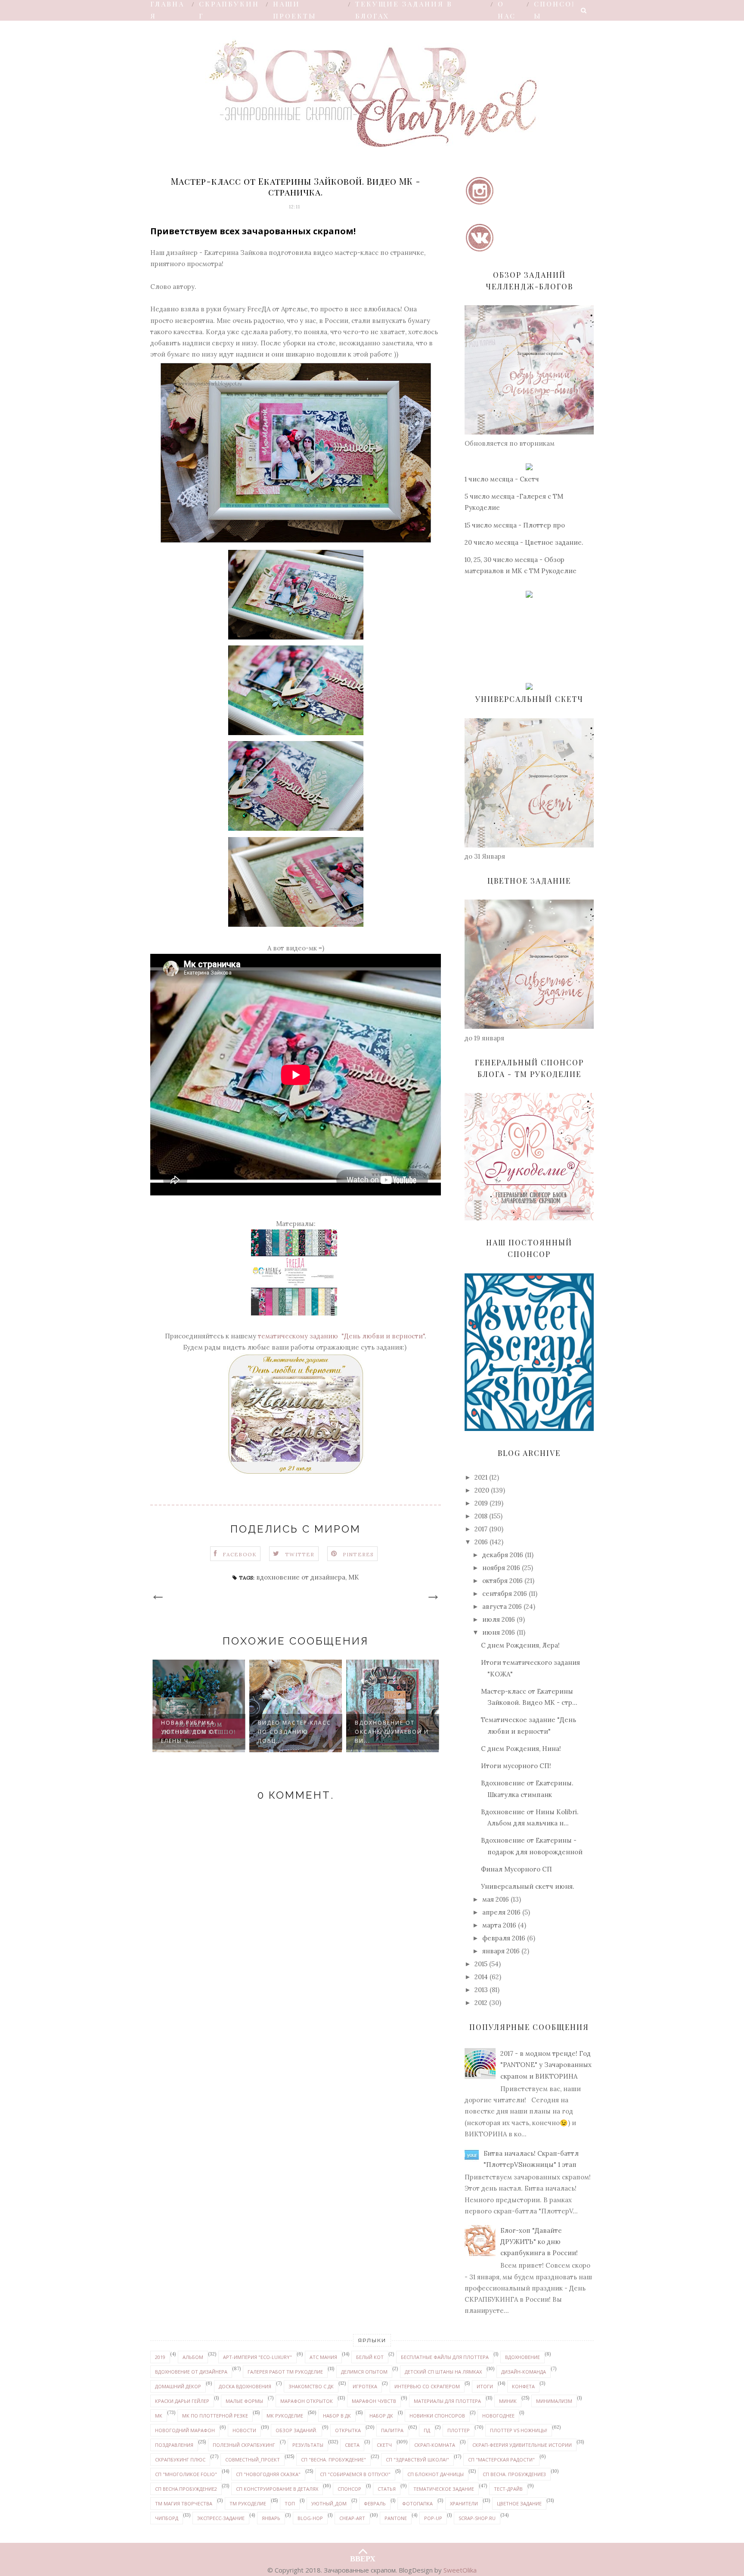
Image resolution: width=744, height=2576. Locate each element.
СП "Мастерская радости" (501, 2460)
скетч (384, 2445)
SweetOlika (460, 2570)
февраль (375, 2503)
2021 (481, 1477)
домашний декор (178, 2386)
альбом (193, 2357)
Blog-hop (310, 2518)
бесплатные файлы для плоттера (445, 2357)
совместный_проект (253, 2460)
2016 (481, 1542)
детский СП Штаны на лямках (443, 2372)
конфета (523, 2386)
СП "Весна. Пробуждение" (333, 2460)
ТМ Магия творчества (184, 2503)
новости (244, 2430)
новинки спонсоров (437, 2416)
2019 (481, 1503)
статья (387, 2489)
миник (508, 2401)
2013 (481, 1990)
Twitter (300, 1554)
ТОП (290, 2503)
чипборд (167, 2518)
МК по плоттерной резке (215, 2416)
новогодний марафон (185, 2430)
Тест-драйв (508, 2489)
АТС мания (323, 2357)
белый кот (370, 2357)
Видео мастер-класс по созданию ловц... (198, 1732)
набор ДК (381, 2416)
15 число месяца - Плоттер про (515, 525)
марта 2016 (499, 1925)
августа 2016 (502, 1606)
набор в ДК (337, 2416)
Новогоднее (498, 2416)
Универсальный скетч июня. (528, 1886)
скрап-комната (435, 2445)
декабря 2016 (503, 1555)
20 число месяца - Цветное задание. (524, 542)
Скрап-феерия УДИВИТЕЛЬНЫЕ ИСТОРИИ (522, 2445)
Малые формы (244, 2401)
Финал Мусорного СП (516, 1869)
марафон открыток (307, 2401)
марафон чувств (374, 2401)
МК (354, 1577)
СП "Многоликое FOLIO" (186, 2474)
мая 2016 (496, 1899)
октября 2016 (502, 1581)
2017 (481, 1529)
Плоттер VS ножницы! (519, 2430)
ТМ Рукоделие (248, 2503)
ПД (427, 2430)
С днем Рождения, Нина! (521, 1749)
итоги (485, 2386)
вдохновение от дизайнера (301, 1577)
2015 (481, 1964)
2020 (482, 1490)
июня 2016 (499, 1632)
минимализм (554, 2401)
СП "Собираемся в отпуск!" (355, 2474)
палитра (392, 2430)
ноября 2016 (501, 1568)
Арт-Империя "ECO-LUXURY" (257, 2357)
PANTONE (396, 2518)
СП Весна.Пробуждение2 (186, 2489)
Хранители (464, 2503)
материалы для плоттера (447, 2401)
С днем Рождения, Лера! (520, 1645)
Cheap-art (352, 2518)
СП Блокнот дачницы (436, 2474)
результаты (308, 2445)
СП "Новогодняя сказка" (268, 2474)
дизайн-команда (524, 2372)
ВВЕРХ (363, 2557)
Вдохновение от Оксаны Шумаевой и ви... (295, 1732)
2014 (481, 1977)
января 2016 (501, 1951)
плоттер (459, 2430)
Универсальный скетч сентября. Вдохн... (383, 1732)
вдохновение (522, 2357)
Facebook (240, 1554)
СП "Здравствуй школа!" (417, 2460)
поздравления (174, 2445)
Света (352, 2445)
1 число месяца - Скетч (502, 479)
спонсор (349, 2489)
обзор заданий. (296, 2430)
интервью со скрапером (427, 2386)
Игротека (365, 2386)
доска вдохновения (245, 2386)
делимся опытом (364, 2372)
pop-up (433, 2518)
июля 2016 (499, 1619)
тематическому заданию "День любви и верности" (341, 1336)
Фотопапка (417, 2503)
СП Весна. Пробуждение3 (514, 2474)
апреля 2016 (501, 1912)
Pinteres (358, 1554)
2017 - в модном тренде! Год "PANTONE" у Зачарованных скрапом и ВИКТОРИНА (546, 2065)
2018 (481, 1516)
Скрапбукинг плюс (180, 2460)
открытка (348, 2430)
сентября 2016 (505, 1594)
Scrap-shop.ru (477, 2518)
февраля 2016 (504, 1938)
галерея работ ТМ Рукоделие (285, 2372)
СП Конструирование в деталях (277, 2489)
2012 (481, 2003)
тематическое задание (444, 2489)
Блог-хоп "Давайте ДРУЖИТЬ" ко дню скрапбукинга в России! (539, 2242)
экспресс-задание (221, 2518)
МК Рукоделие (285, 2416)
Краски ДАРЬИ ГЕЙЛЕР (182, 2401)
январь (271, 2518)
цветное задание (519, 2503)
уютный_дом (329, 2503)
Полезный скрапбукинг (244, 2445)
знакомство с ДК (311, 2386)
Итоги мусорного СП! (516, 1766)
